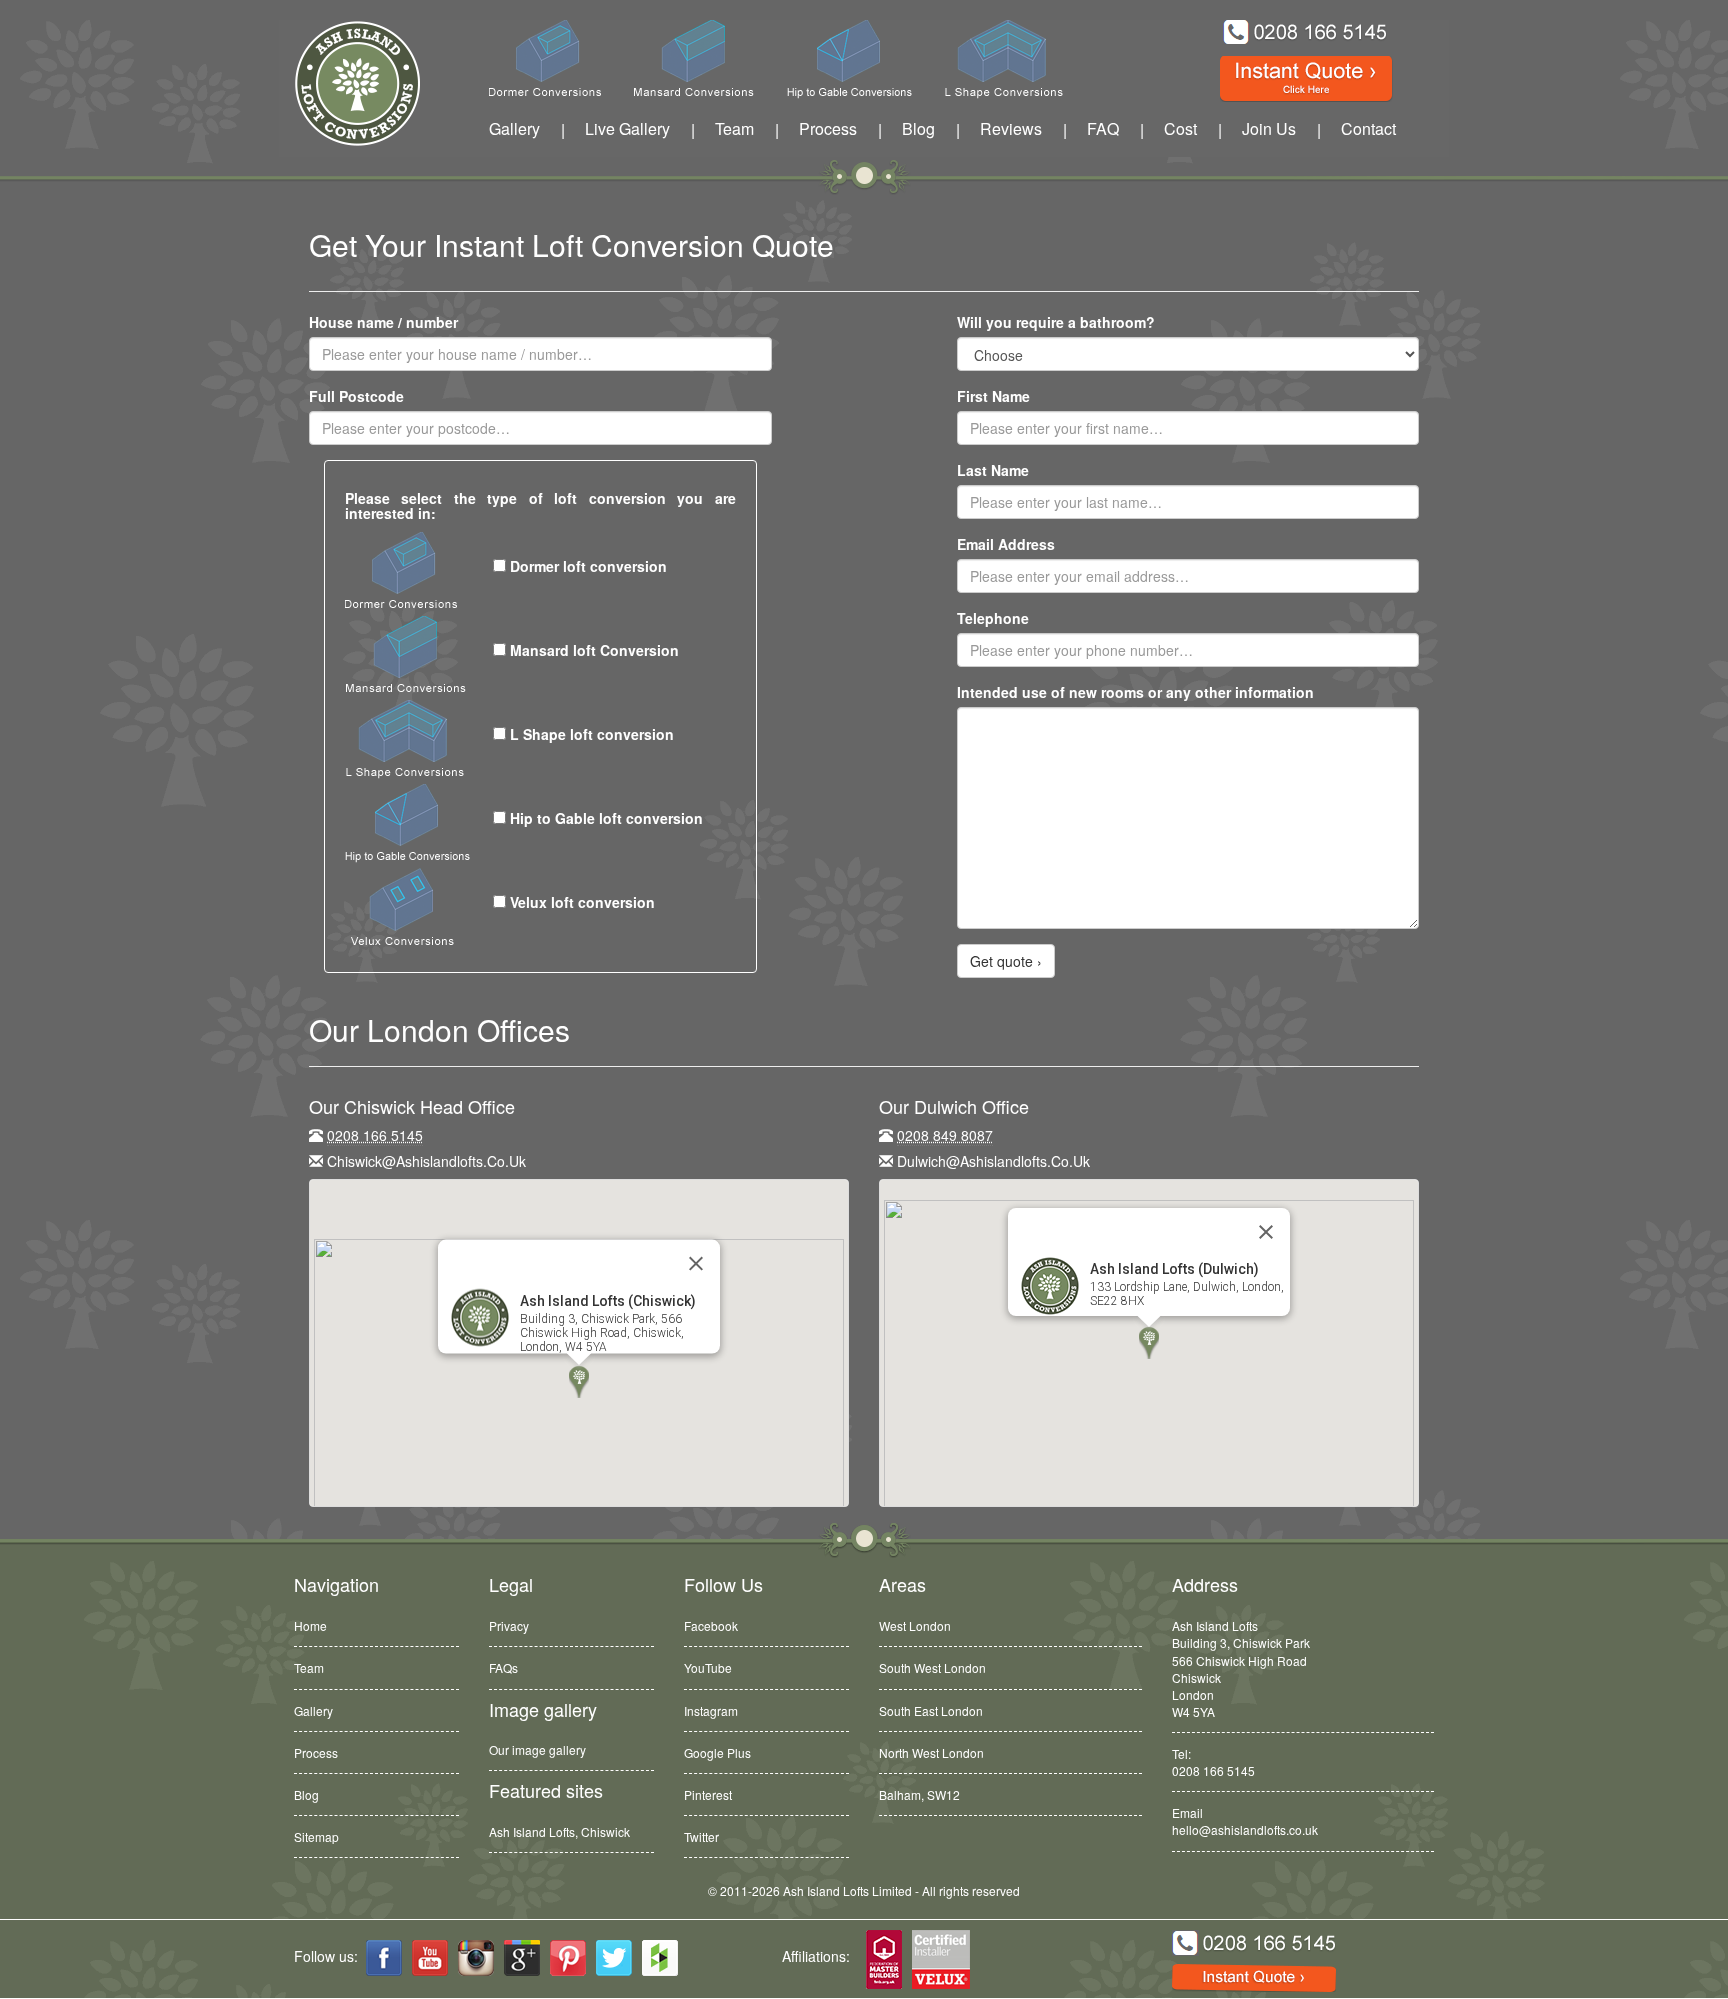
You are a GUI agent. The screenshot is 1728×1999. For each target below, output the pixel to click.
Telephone (993, 618)
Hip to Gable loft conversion (604, 818)
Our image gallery (537, 1749)
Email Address (1006, 544)
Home (310, 1625)
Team (734, 128)
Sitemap (316, 1836)
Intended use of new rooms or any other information (1135, 692)
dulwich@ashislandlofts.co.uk (993, 1161)
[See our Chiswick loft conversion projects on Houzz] (660, 1958)
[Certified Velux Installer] (942, 1960)
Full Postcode (356, 396)
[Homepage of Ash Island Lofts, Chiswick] (342, 83)
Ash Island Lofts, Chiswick (559, 1831)
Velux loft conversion (580, 902)
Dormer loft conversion (586, 566)
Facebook (711, 1625)
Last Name (993, 470)
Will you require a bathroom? (1056, 322)
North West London (931, 1752)
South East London (931, 1710)
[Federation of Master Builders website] (884, 1960)
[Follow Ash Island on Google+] (522, 1958)
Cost (1180, 128)
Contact (1368, 128)
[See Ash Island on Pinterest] (568, 1958)
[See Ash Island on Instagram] (476, 1958)
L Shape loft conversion (590, 734)
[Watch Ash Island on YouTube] (430, 1958)
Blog (918, 128)
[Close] (696, 1264)
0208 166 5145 (1213, 1770)
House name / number (383, 322)
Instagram (711, 1710)
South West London (932, 1667)
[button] (579, 1382)
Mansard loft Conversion (592, 650)
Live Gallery (627, 128)
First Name (993, 396)
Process (828, 128)
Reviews (1011, 128)
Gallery (514, 128)
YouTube (708, 1667)
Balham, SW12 (919, 1793)
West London (915, 1625)
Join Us (1269, 128)
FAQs (503, 1667)
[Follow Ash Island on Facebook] (384, 1958)
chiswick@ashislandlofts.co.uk (426, 1161)
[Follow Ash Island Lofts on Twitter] (614, 1958)
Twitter (701, 1836)
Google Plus (717, 1752)
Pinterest (708, 1794)
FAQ (1103, 128)
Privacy (509, 1625)
